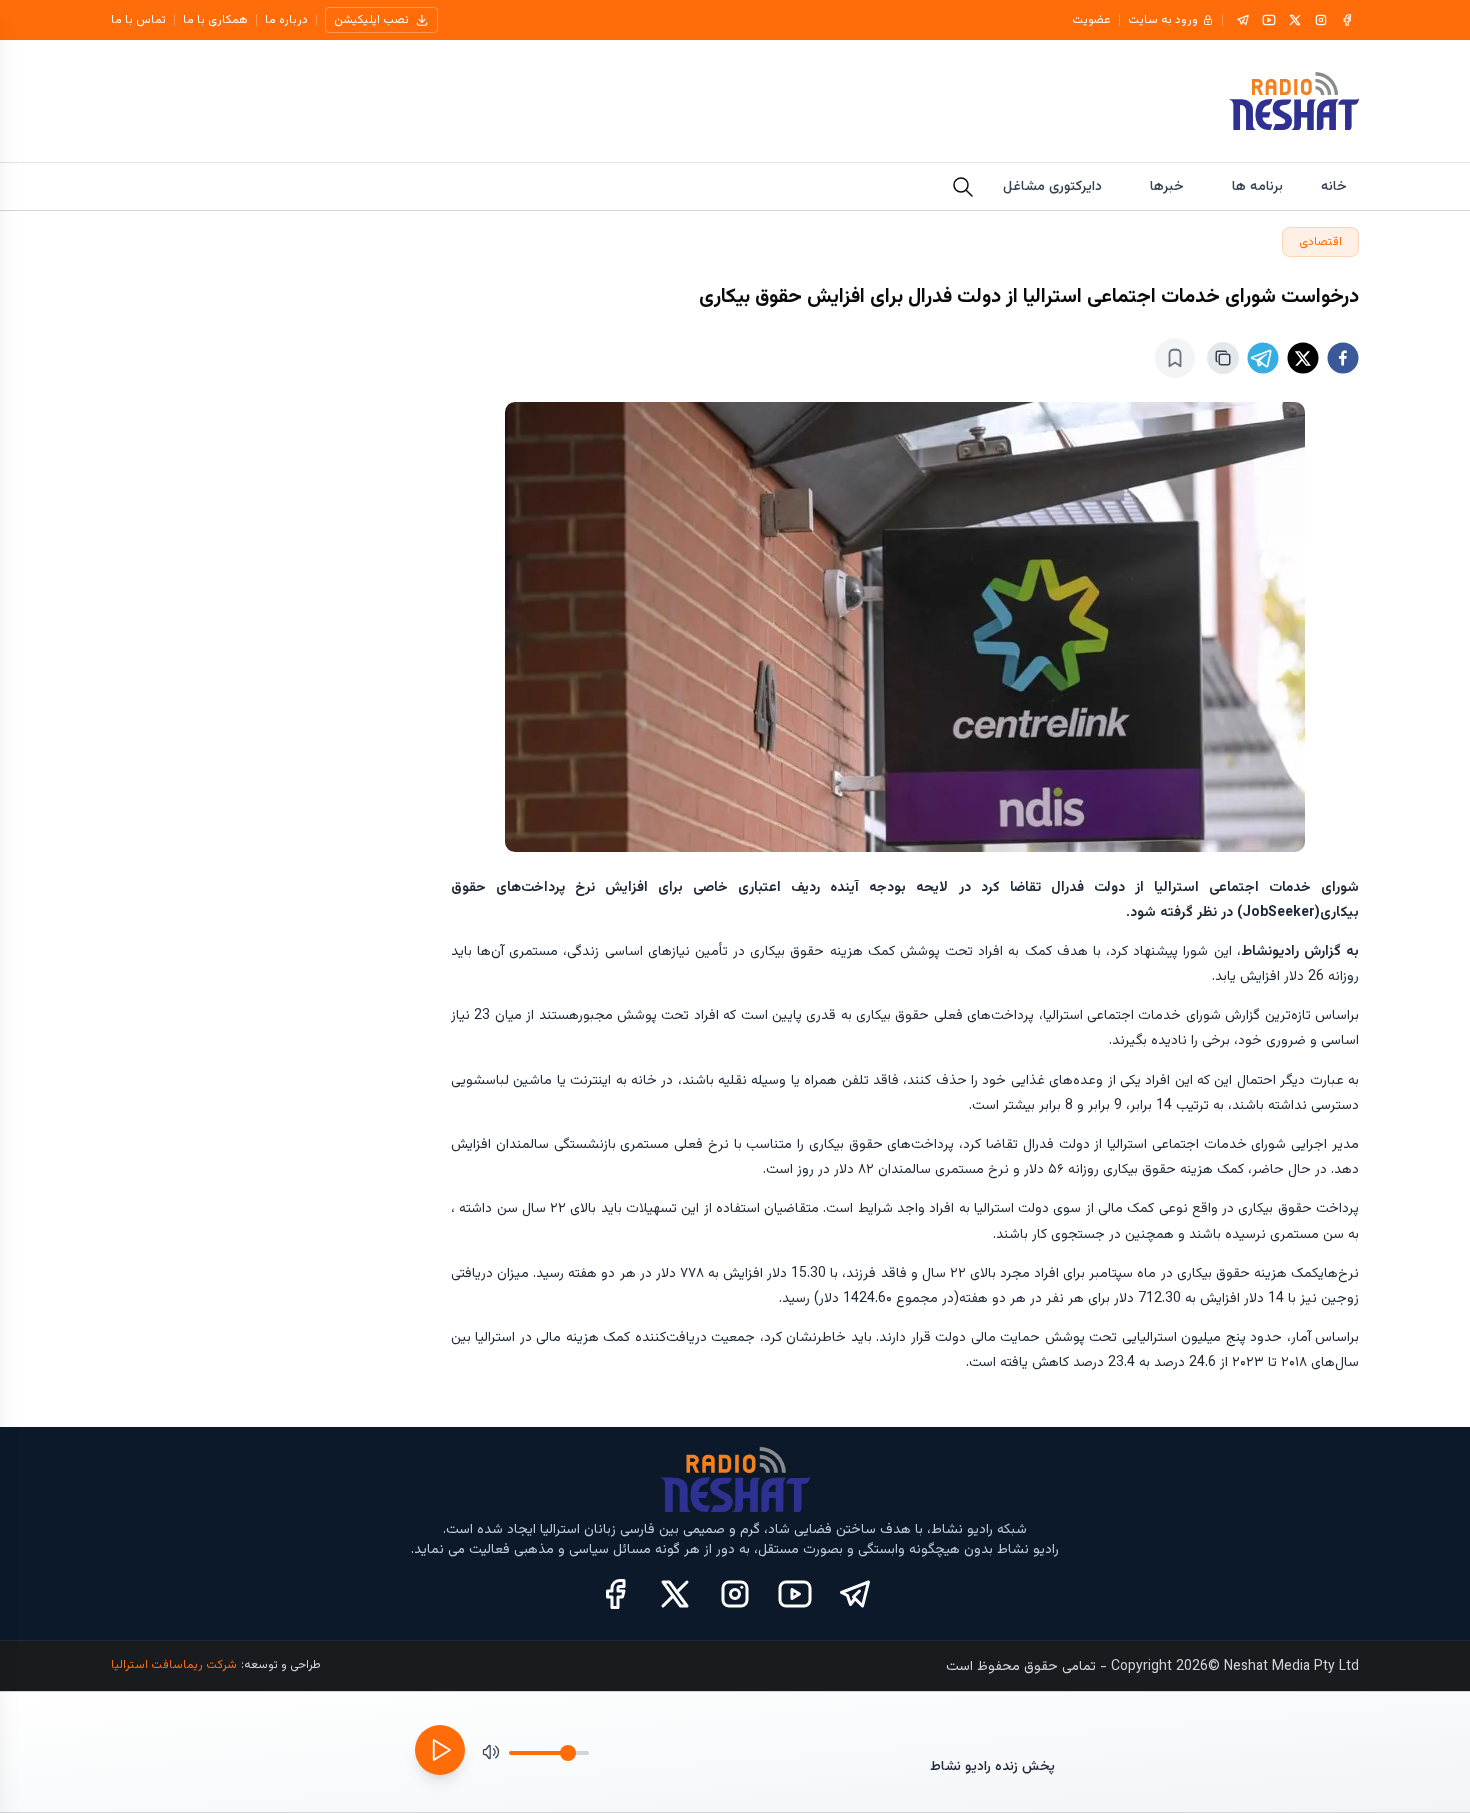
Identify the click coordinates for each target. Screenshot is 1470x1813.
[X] (1295, 20)
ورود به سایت (1163, 20)
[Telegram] (1243, 20)
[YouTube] (1269, 20)
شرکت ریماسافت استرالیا (174, 1665)
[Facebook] (1347, 20)
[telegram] (1263, 358)
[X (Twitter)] (675, 1594)
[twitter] (1303, 358)
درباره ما (286, 20)
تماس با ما (138, 20)
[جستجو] (963, 187)
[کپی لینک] (1223, 358)
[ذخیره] (1175, 358)
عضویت (1091, 20)
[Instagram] (1321, 20)
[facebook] (1343, 358)
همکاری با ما (215, 20)
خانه (1334, 187)
